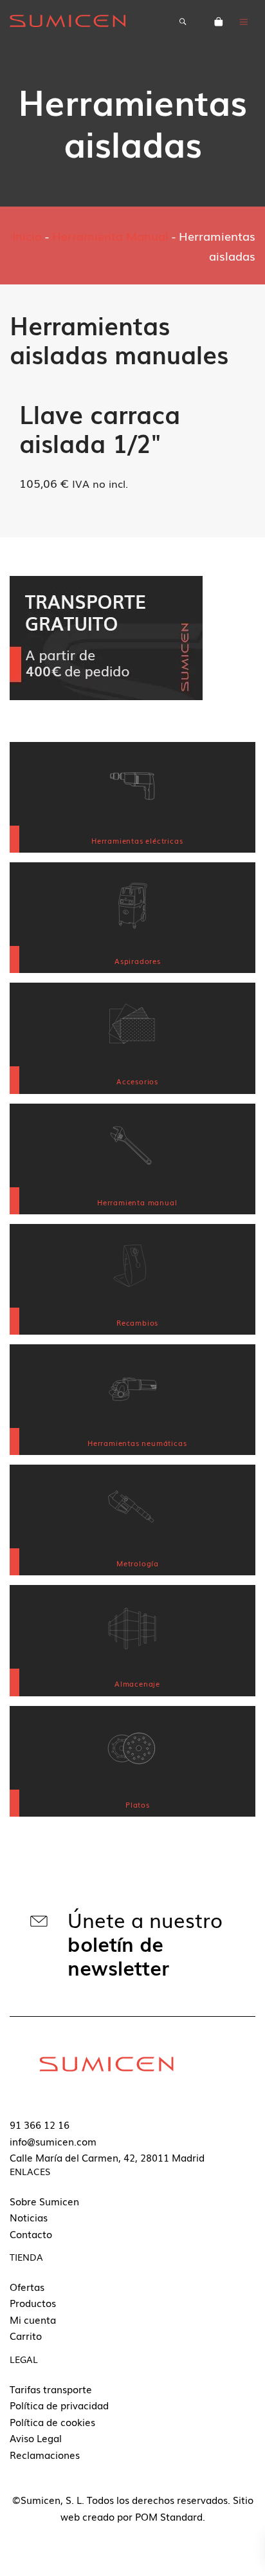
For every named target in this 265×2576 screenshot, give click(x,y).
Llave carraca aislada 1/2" (100, 428)
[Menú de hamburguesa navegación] (244, 21)
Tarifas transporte (51, 2389)
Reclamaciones (45, 2454)
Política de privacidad (59, 2405)
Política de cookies (52, 2422)
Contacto (31, 2234)
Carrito (26, 2335)
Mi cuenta (33, 2319)
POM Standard (169, 2516)
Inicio (27, 236)
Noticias (29, 2217)
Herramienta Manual (110, 236)
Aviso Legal (36, 2438)
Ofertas (27, 2286)
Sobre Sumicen (44, 2201)
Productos (33, 2303)
